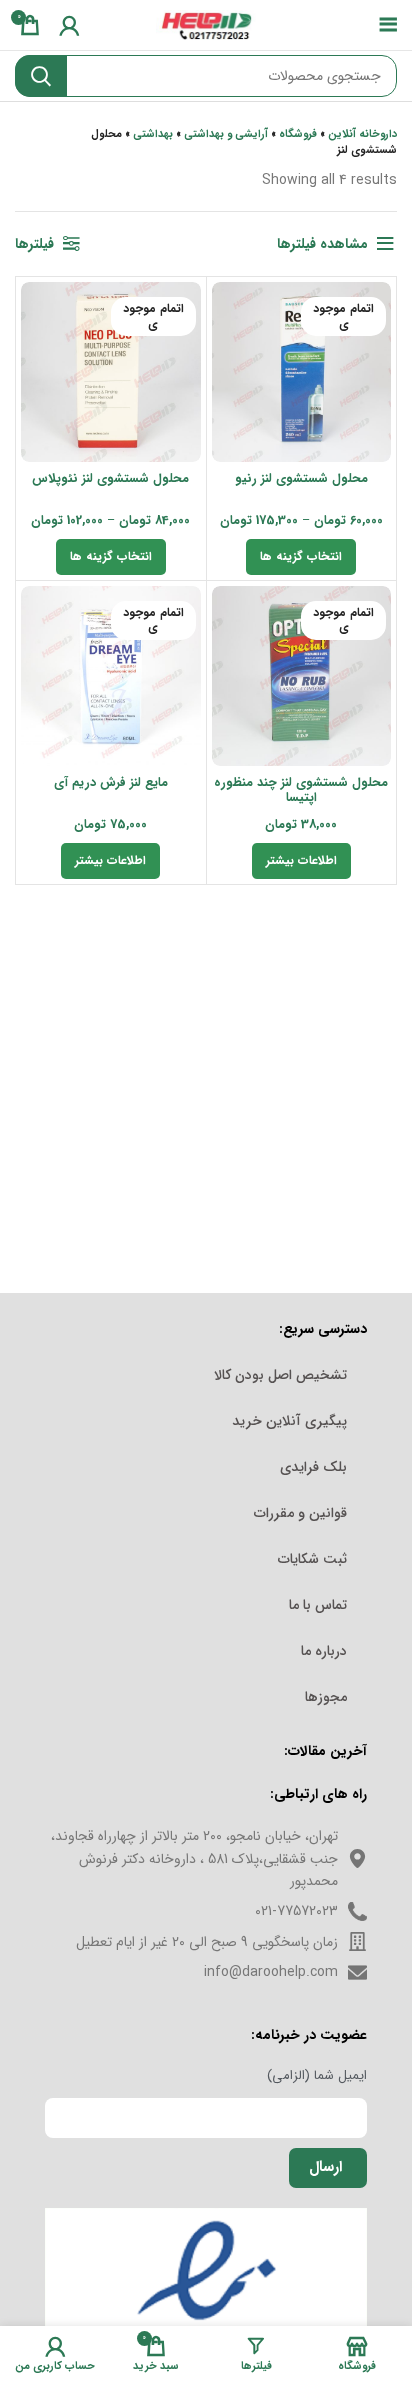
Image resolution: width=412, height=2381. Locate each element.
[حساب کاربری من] (69, 25)
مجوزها (326, 1697)
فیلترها (34, 244)
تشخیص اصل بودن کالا (280, 1375)
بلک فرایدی (313, 1467)
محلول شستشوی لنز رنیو (301, 479)
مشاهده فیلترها (322, 244)
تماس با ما (318, 1605)
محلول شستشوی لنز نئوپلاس (110, 479)
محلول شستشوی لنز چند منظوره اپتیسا (301, 790)
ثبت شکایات (312, 1559)
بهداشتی (153, 134)
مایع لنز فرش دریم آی (111, 783)
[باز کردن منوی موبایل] (388, 25)
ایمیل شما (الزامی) (317, 2076)
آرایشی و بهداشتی (226, 134)
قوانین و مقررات (300, 1513)
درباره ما (324, 1651)
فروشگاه (298, 134)
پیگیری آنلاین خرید (289, 1421)
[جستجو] (41, 76)
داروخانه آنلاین (362, 134)
